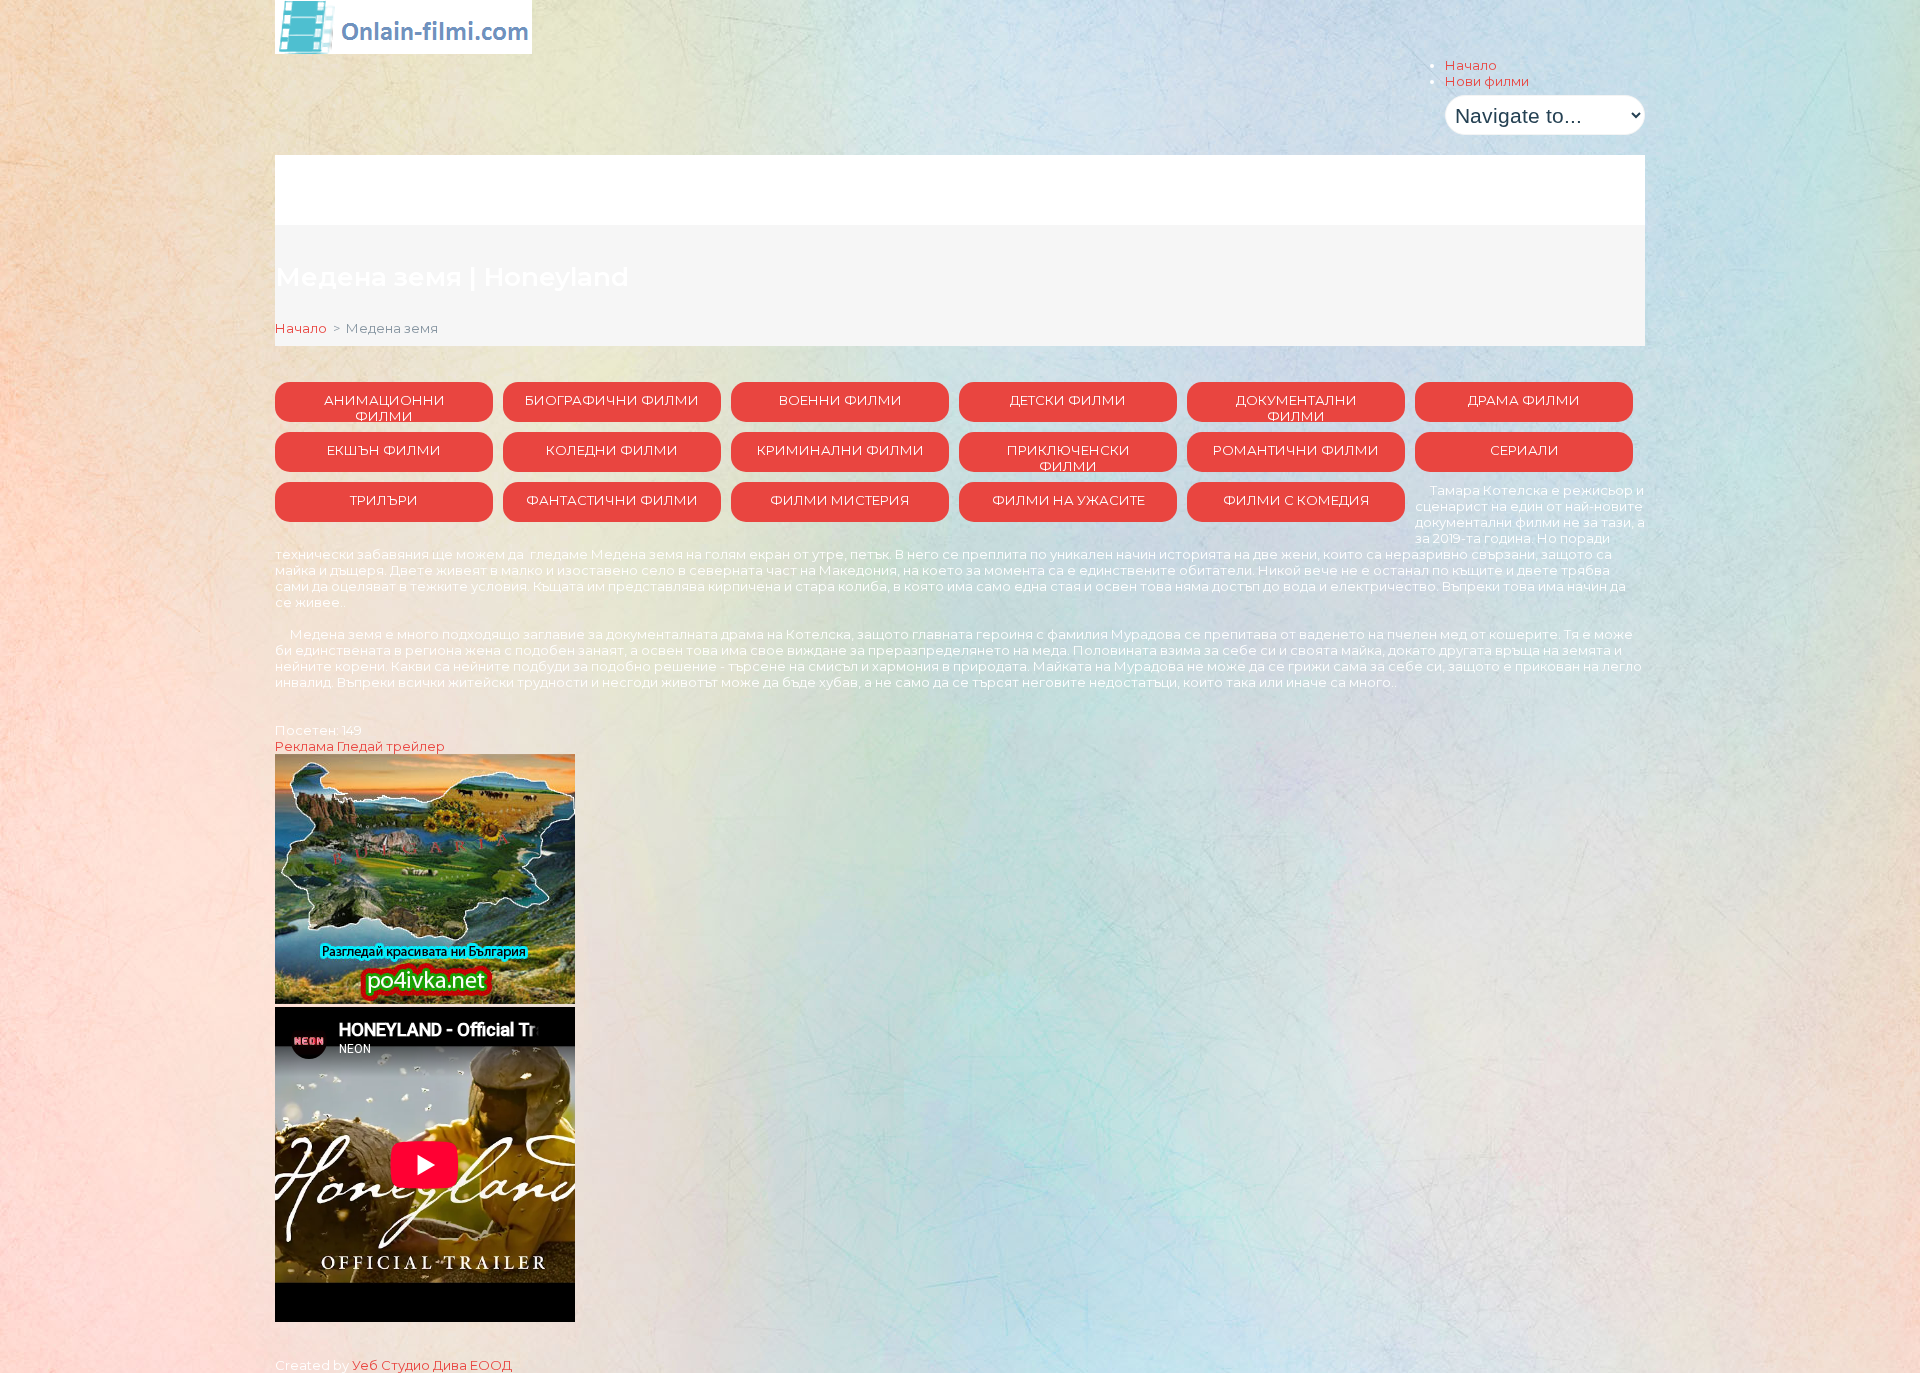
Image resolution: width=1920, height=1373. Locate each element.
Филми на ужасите (1068, 500)
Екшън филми (384, 450)
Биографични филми (612, 400)
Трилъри (384, 500)
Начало (1471, 65)
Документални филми (1296, 407)
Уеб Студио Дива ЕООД (432, 1365)
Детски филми (1068, 400)
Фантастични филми (612, 500)
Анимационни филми (384, 407)
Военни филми (840, 400)
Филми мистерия (840, 500)
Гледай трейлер (391, 746)
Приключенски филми (1068, 457)
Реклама (304, 746)
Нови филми (1487, 81)
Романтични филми (1296, 450)
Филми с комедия (1296, 500)
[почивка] (425, 999)
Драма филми (1524, 400)
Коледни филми (612, 450)
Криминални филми (840, 450)
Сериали (1524, 450)
